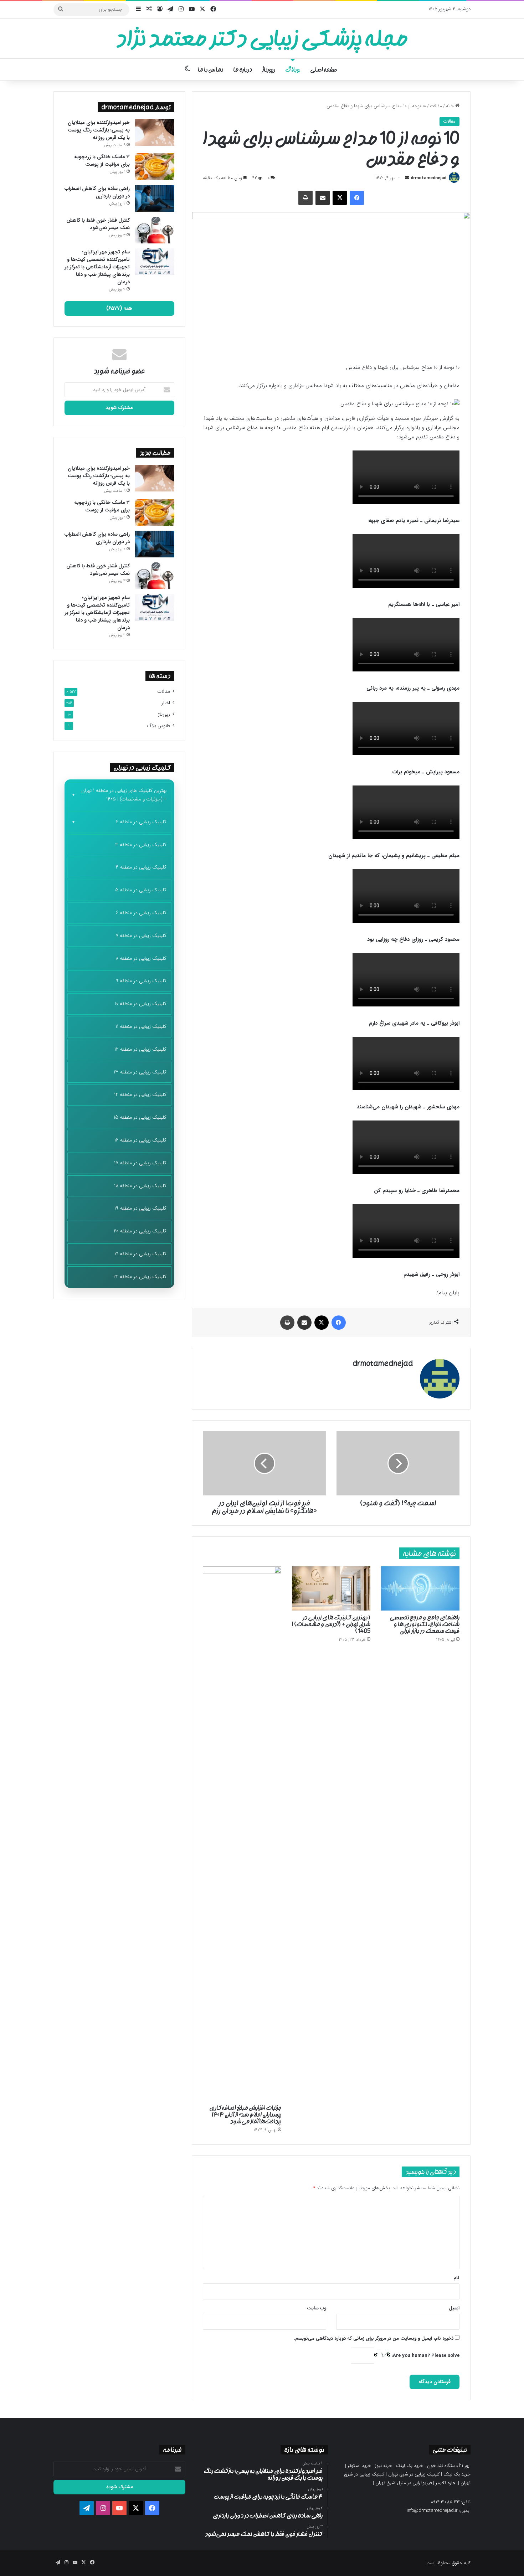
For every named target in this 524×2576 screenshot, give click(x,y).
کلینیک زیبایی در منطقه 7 (141, 936)
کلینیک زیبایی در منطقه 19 (140, 1208)
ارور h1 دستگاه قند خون (449, 2466)
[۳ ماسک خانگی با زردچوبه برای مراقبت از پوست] (155, 167)
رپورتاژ (269, 69)
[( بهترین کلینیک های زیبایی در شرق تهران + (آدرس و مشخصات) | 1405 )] (331, 1588)
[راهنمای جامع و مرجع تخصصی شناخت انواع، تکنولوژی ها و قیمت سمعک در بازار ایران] (420, 1588)
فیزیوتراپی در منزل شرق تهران (404, 2483)
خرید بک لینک (410, 2466)
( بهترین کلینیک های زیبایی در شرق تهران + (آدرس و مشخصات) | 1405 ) (331, 1624)
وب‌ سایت (317, 2308)
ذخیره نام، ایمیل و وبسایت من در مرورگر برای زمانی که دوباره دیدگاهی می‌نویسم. (374, 2338)
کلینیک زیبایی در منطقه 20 (140, 1231)
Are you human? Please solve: (425, 2356)
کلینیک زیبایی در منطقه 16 (140, 1140)
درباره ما (243, 69)
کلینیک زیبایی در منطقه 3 (141, 845)
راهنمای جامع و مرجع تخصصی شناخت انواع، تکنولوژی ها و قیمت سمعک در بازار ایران (425, 1624)
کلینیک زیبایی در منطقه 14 (140, 1094)
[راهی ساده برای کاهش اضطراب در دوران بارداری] (155, 198)
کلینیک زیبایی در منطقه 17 (140, 1163)
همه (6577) (119, 308)
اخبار (166, 703)
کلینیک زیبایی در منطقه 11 (141, 1026)
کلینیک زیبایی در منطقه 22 (140, 1277)
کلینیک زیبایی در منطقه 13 (140, 1072)
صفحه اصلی (323, 69)
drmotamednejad (428, 178)
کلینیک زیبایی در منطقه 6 (141, 913)
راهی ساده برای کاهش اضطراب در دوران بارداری (97, 192)
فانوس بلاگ (158, 726)
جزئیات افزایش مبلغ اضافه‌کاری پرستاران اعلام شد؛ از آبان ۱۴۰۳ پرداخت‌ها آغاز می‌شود (245, 2114)
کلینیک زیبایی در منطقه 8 (141, 958)
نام (456, 2278)
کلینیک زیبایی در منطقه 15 (140, 1117)
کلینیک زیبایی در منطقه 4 (141, 867)
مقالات (436, 106)
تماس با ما (210, 69)
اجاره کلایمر (446, 2483)
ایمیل (454, 2308)
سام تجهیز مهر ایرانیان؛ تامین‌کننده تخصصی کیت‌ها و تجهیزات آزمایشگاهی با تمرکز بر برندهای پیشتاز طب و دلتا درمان (97, 267)
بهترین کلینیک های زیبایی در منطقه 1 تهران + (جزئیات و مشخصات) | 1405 (124, 795)
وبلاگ (293, 69)
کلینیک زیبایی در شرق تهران (414, 2474)
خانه (451, 106)
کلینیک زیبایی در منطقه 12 (140, 1049)
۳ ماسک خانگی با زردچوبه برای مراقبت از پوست (102, 161)
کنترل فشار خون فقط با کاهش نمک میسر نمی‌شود (98, 224)
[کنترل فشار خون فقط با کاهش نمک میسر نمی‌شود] (155, 230)
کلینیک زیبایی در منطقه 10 (141, 1004)
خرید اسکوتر (359, 2466)
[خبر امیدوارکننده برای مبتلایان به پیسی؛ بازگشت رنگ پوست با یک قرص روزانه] (155, 132)
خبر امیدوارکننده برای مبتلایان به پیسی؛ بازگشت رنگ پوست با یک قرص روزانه (99, 130)
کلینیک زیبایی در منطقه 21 (140, 1254)
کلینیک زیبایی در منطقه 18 (140, 1186)
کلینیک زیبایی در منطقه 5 (141, 890)
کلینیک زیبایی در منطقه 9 (141, 981)
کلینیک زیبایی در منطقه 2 (141, 822)
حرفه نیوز (384, 2466)
